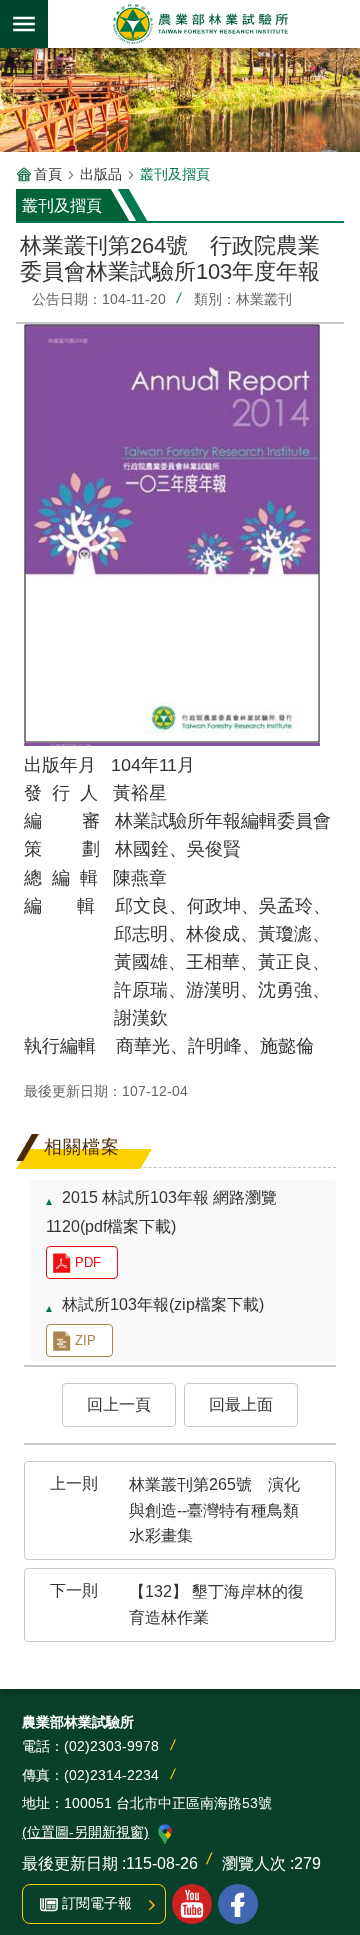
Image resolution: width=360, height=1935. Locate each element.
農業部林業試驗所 (200, 24)
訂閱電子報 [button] (97, 1903)
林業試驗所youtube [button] (192, 1904)
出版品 (101, 174)
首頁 (48, 174)
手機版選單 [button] (24, 24)
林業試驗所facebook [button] (238, 1904)
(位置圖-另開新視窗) (85, 1832)
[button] (119, 1405)
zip (85, 1340)
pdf (88, 1262)
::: (32, 294)
